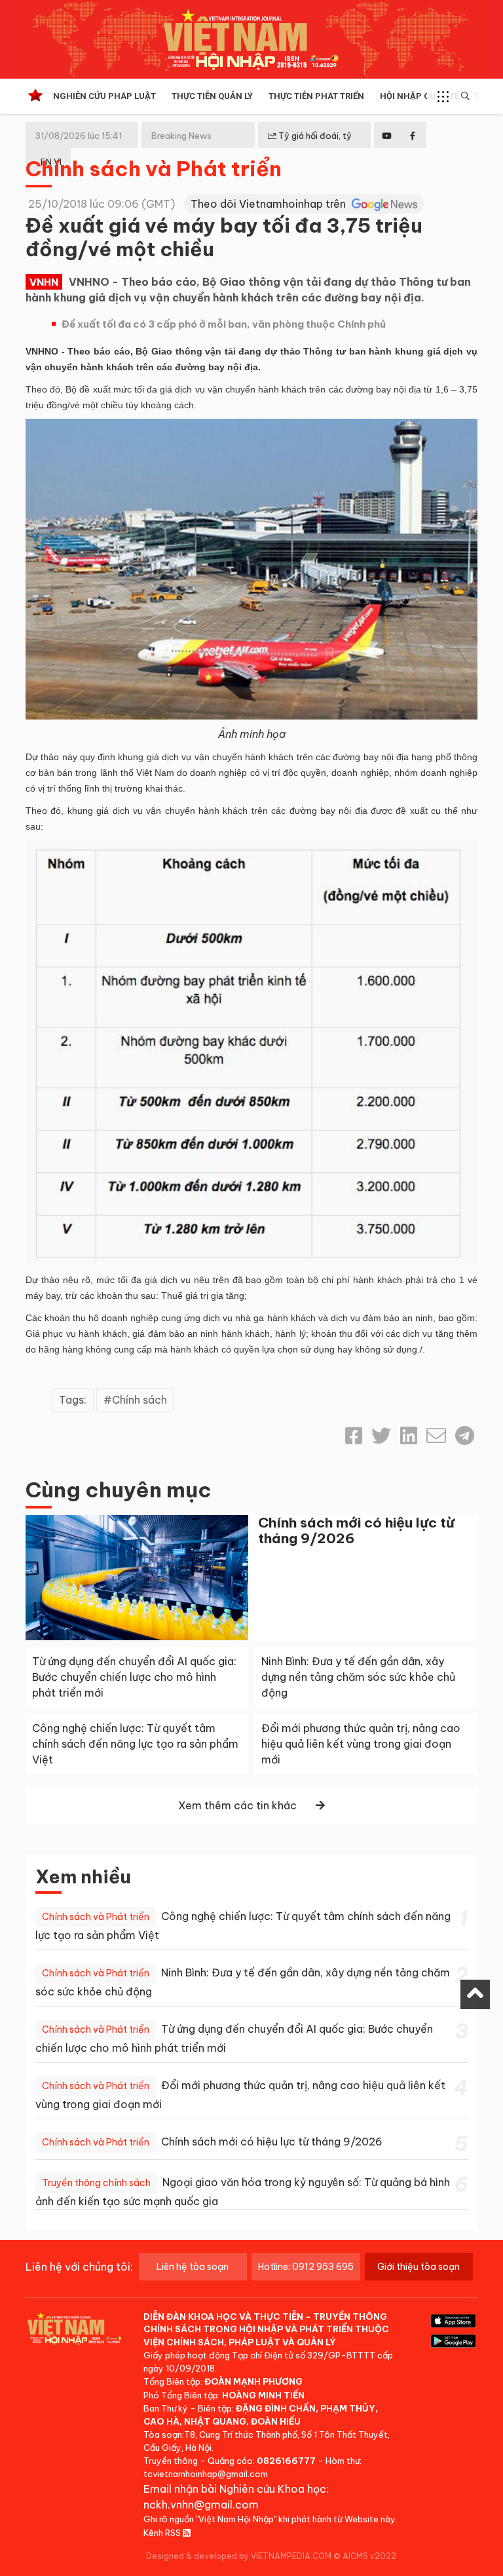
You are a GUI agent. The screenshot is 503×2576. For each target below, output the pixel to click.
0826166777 (286, 2461)
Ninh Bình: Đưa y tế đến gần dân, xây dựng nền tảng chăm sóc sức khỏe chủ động (358, 1677)
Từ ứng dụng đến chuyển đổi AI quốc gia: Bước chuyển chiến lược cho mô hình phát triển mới (134, 1677)
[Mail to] (436, 1436)
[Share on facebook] (354, 1436)
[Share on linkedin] (409, 1436)
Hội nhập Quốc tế (419, 96)
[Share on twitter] (381, 1436)
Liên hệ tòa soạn (193, 2267)
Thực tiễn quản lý (212, 96)
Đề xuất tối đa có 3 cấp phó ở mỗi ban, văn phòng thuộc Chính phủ (224, 324)
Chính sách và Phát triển (154, 168)
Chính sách (140, 1400)
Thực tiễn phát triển (316, 96)
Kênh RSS (163, 2533)
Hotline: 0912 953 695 (306, 2267)
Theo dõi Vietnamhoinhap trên (270, 204)
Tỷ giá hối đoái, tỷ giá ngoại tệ (310, 146)
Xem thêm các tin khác (237, 1805)
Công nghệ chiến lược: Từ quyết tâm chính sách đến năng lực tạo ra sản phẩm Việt (135, 1744)
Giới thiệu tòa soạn (419, 2267)
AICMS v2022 (369, 2556)
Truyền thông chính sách (96, 2183)
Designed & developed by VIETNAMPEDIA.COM (239, 2556)
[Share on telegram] (465, 1436)
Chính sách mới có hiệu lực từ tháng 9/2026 (356, 1530)
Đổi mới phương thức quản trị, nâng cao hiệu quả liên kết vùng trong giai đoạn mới (361, 1744)
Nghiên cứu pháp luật (104, 96)
